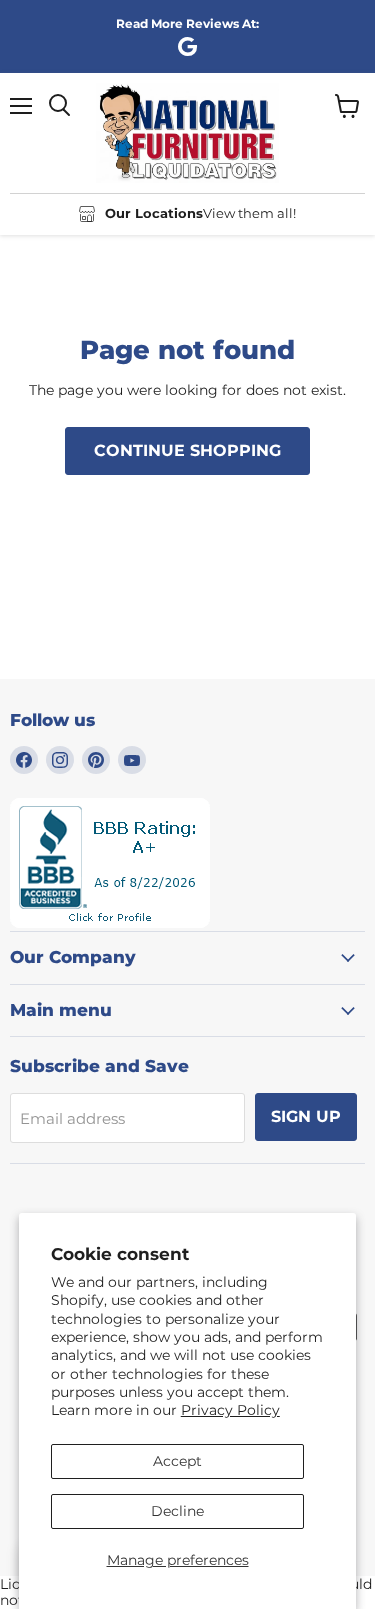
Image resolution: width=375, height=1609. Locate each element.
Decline (177, 1511)
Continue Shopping (187, 450)
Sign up (306, 1116)
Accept (177, 1461)
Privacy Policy (230, 1410)
